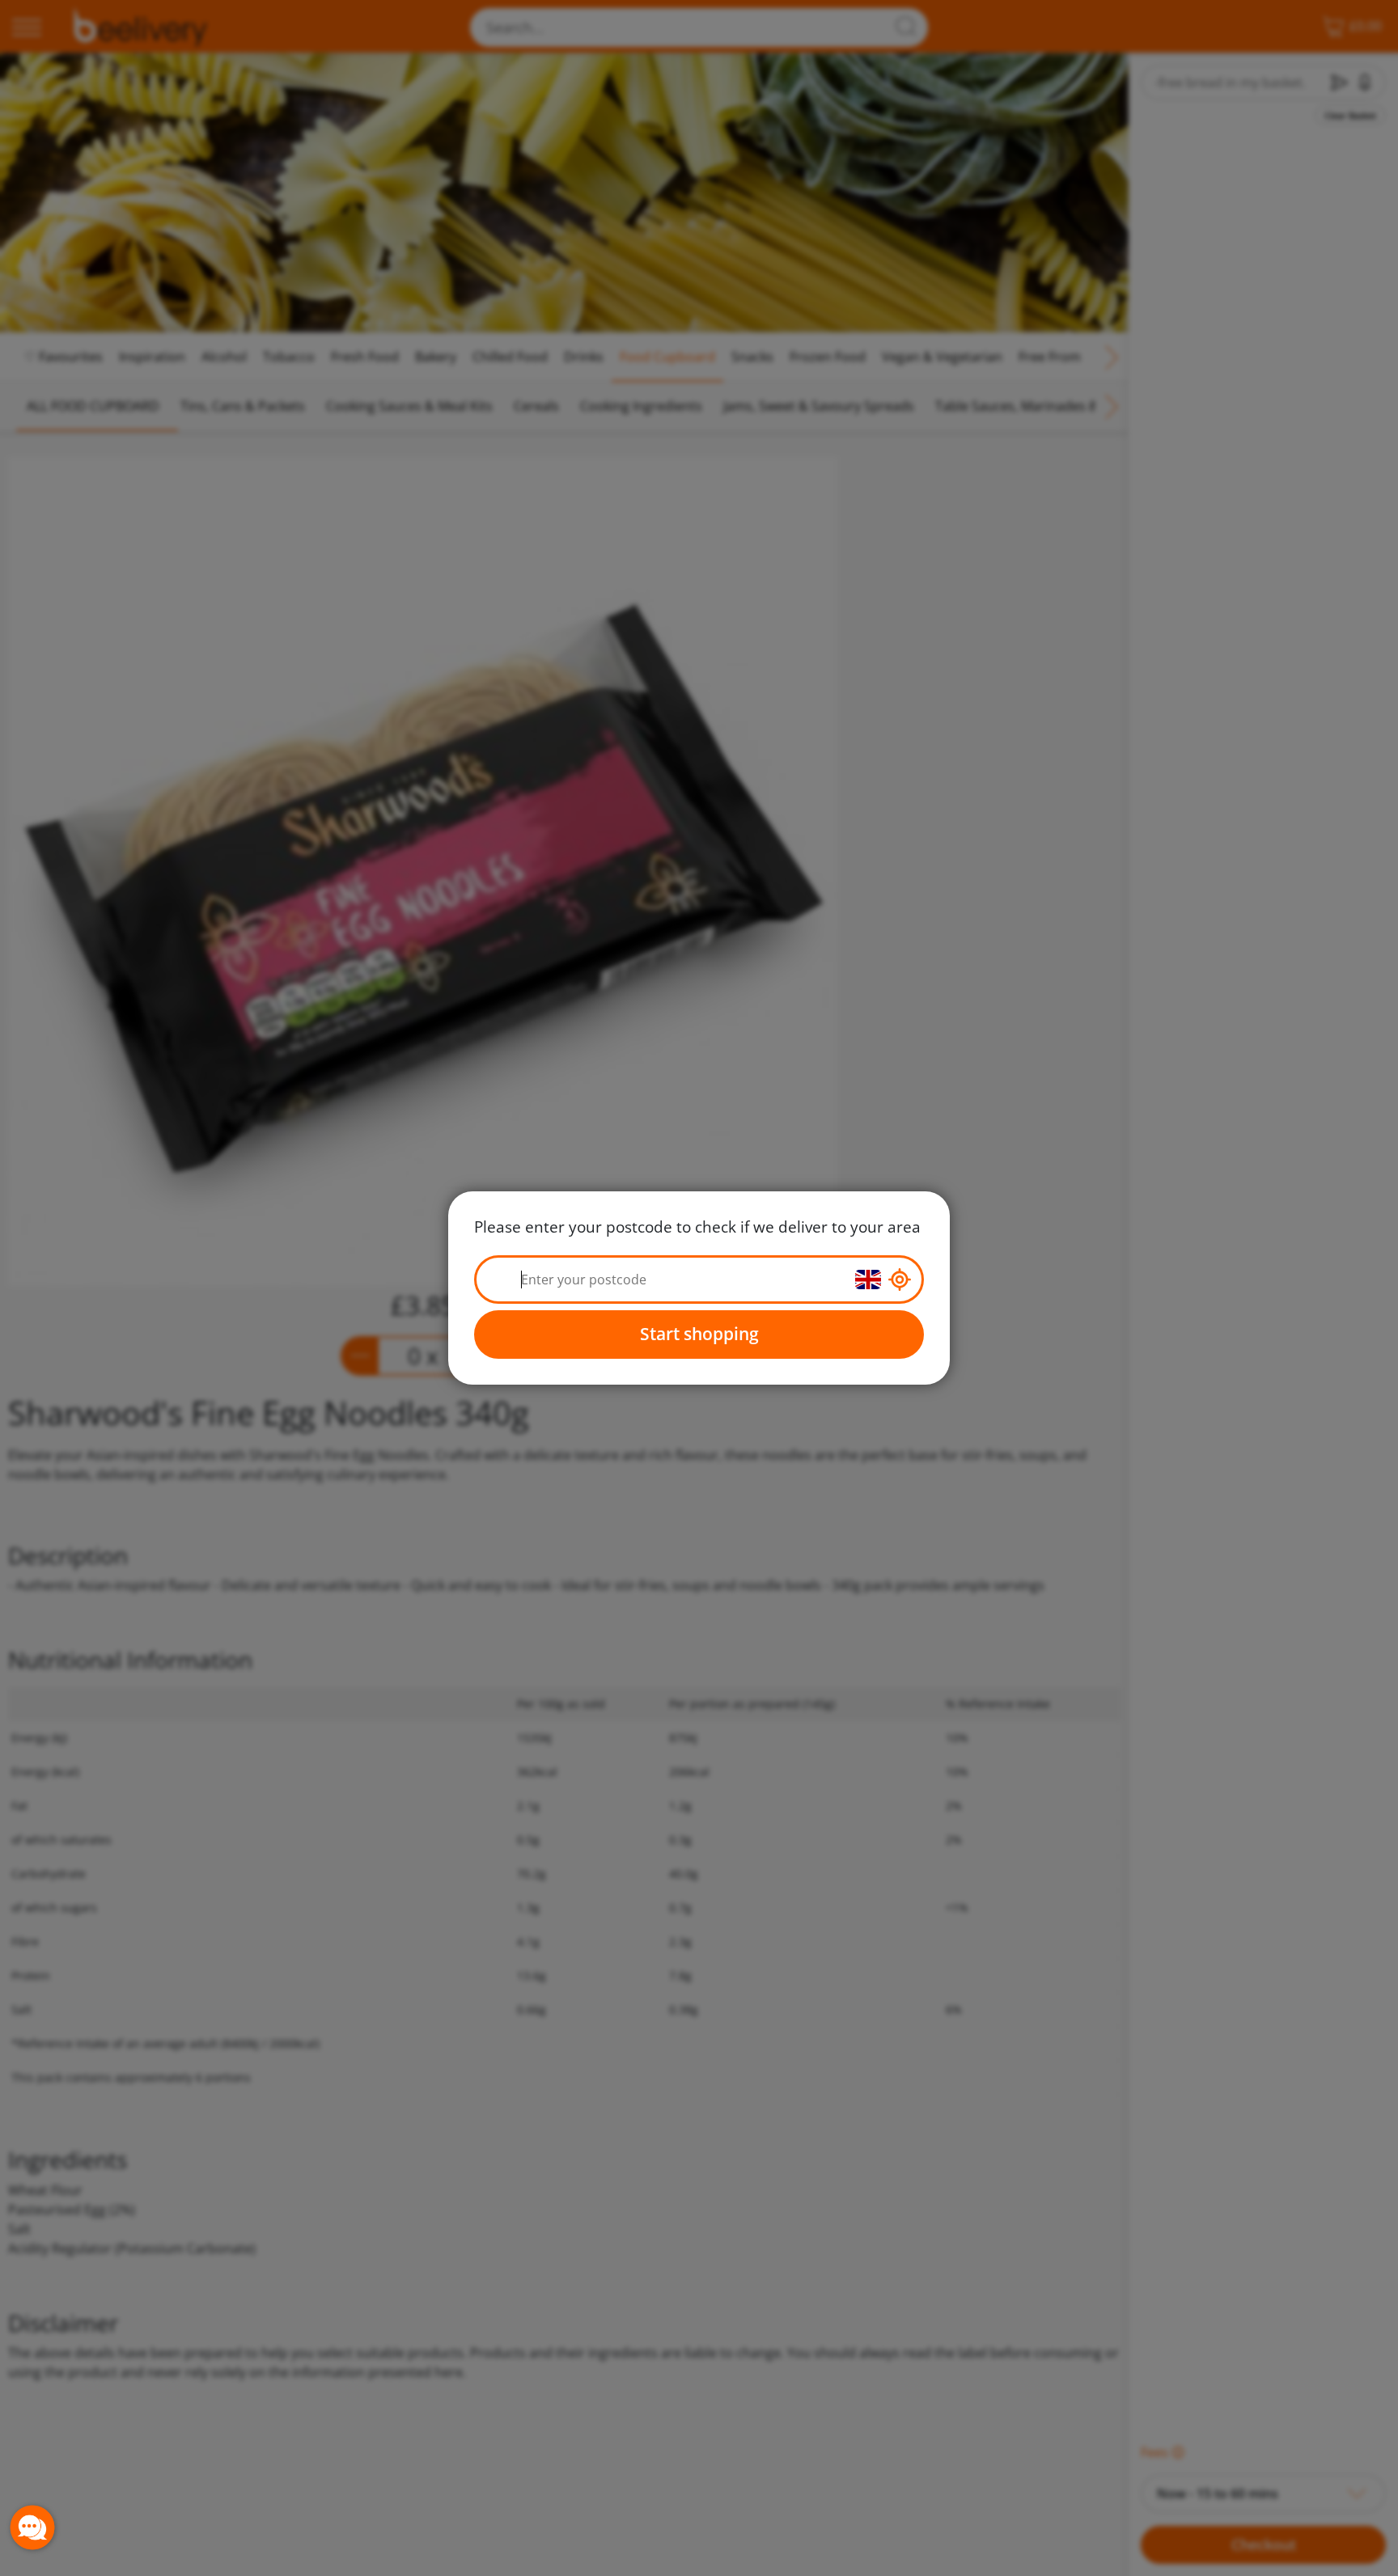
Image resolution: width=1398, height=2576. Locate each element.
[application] (32, 2527)
